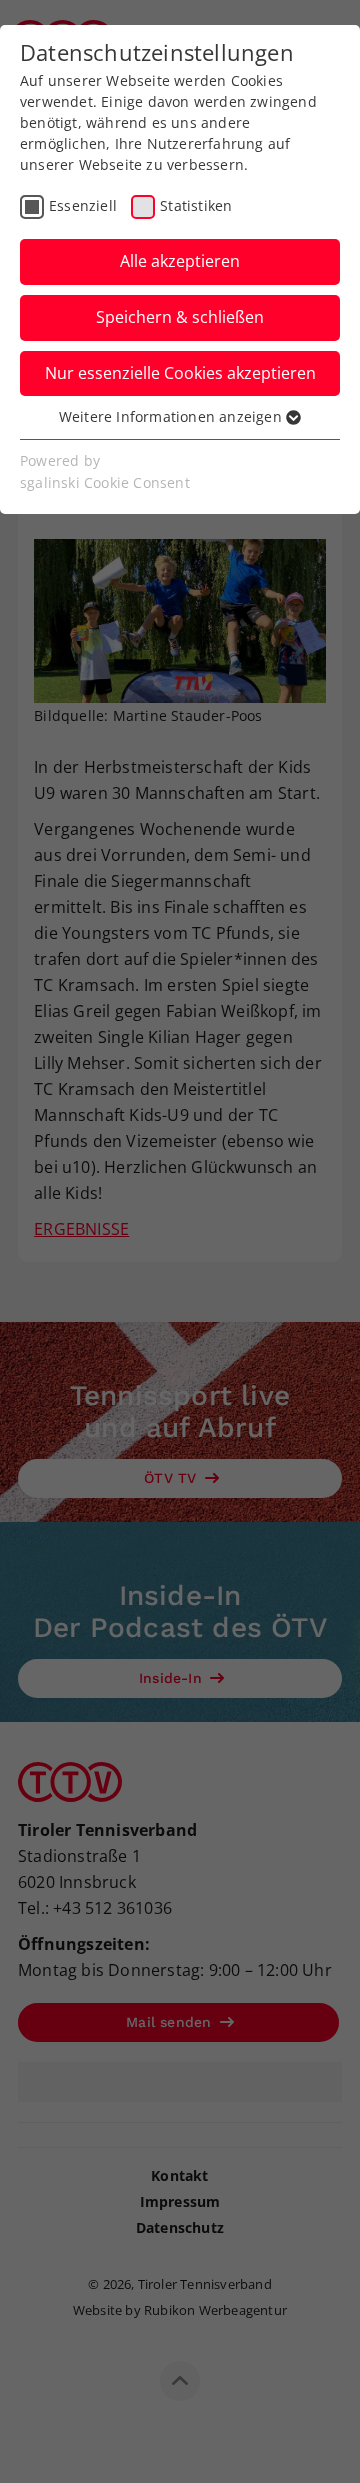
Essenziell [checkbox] (83, 205)
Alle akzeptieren (180, 261)
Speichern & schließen (180, 317)
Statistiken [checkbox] (196, 205)
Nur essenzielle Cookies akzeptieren (180, 373)
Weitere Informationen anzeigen (172, 416)
